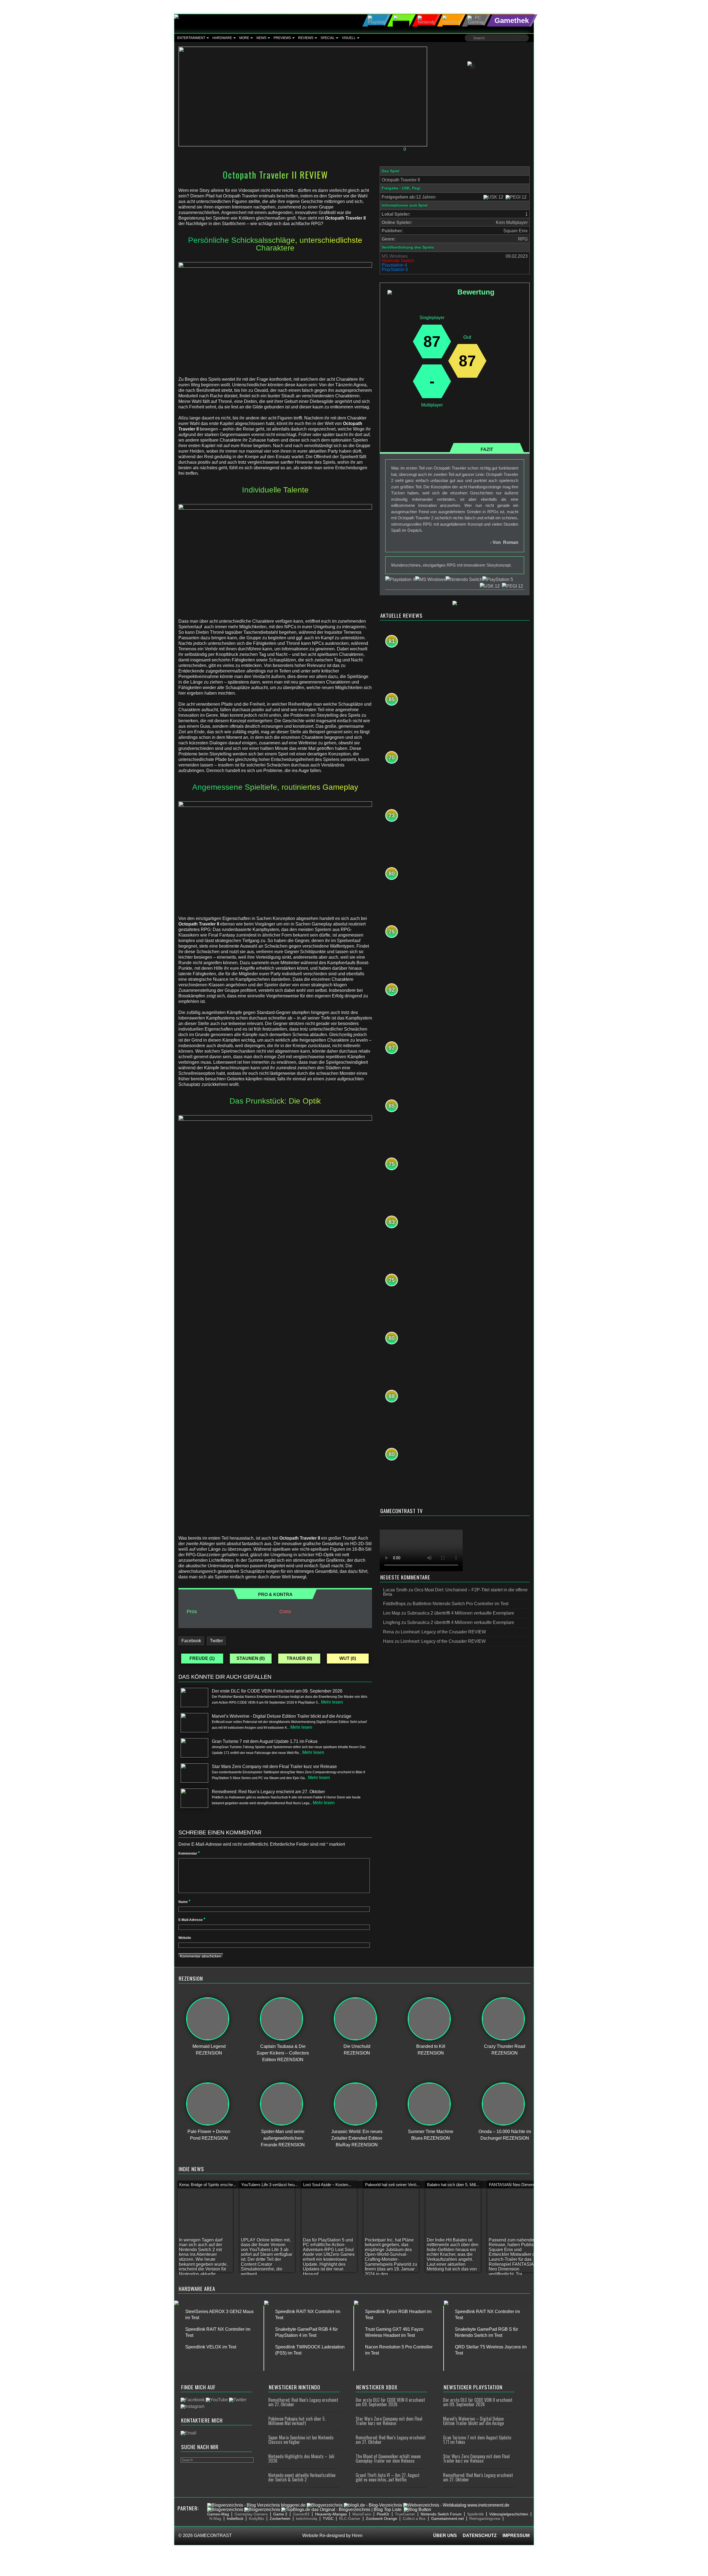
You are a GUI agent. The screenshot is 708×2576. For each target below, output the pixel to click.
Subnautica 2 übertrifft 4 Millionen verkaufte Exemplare (461, 1613)
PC (258, 149)
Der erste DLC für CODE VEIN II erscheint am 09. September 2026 (390, 2402)
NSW (248, 149)
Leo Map (392, 1613)
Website (185, 1938)
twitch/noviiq (307, 2518)
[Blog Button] (417, 2509)
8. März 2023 (195, 149)
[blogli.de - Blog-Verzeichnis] (373, 2505)
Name (184, 1902)
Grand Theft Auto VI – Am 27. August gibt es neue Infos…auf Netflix (388, 2477)
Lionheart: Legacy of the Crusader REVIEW (443, 1632)
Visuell (349, 38)
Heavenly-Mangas (331, 2514)
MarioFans (362, 2514)
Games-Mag (218, 2514)
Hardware (222, 38)
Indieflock (235, 2518)
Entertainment (191, 38)
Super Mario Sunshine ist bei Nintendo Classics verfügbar (301, 2440)
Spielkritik (475, 2514)
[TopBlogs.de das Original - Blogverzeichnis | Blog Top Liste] (341, 2509)
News (261, 38)
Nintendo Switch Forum (441, 2514)
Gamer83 (301, 2514)
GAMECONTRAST (213, 2535)
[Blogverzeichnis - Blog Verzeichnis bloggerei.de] (256, 2505)
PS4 (268, 149)
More (244, 38)
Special (328, 38)
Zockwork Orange (382, 2518)
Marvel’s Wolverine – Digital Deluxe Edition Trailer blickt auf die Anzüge (473, 2421)
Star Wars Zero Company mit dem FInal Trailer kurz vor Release (389, 2421)
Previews (282, 38)
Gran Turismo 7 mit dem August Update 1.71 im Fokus (477, 2440)
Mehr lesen (332, 1702)
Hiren (357, 2535)
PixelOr (383, 2514)
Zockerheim (280, 2518)
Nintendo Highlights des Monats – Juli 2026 (301, 2458)
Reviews (306, 38)
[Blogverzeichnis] (325, 2505)
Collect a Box (414, 2518)
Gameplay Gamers (251, 2514)
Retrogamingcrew (485, 2518)
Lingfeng (392, 1622)
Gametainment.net (447, 2518)
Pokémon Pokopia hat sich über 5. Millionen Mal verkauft (297, 2421)
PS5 (279, 149)
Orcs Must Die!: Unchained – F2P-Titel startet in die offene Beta (455, 1592)
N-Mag (215, 2518)
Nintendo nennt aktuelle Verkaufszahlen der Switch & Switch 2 (302, 2477)
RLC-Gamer (350, 2518)
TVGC (328, 2518)
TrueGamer (405, 2514)
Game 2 (280, 2514)
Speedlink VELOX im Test (211, 2347)
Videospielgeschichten (509, 2514)
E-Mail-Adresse (192, 1920)
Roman (227, 149)
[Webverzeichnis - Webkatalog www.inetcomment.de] (456, 2505)
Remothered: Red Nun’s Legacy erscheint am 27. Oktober (303, 2402)
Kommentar (189, 1853)
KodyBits (257, 2518)
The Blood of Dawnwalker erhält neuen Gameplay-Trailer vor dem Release (388, 2458)
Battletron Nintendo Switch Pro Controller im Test (460, 1604)
